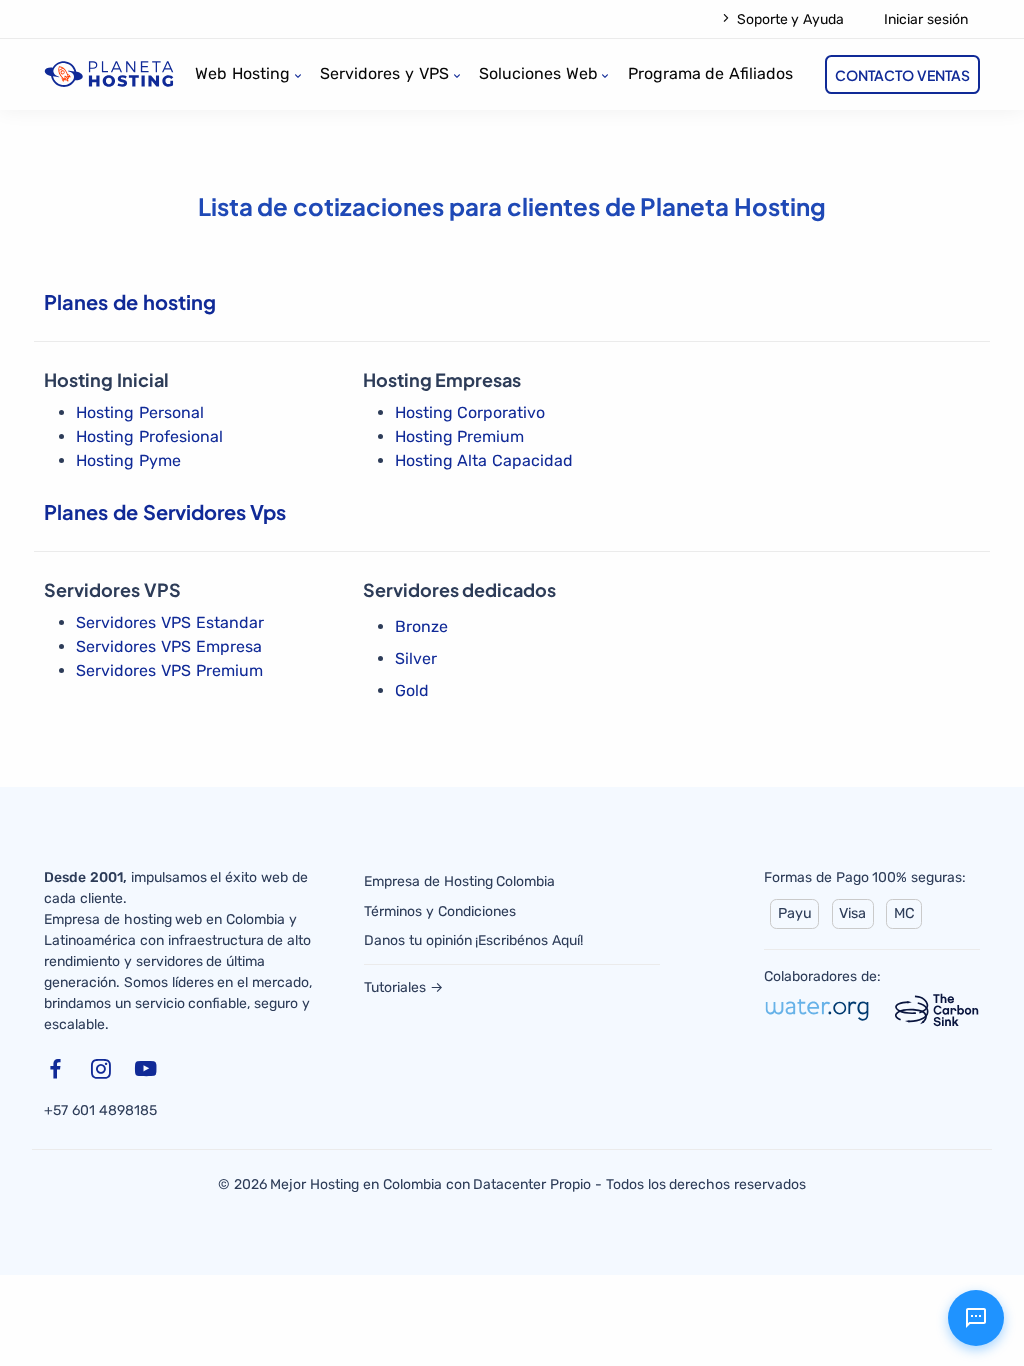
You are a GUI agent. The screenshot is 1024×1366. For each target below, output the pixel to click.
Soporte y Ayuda (788, 19)
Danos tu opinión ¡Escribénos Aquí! (473, 940)
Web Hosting (242, 73)
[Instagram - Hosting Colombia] (103, 1072)
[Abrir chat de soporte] (976, 1318)
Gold (412, 690)
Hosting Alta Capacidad (484, 460)
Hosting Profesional (149, 436)
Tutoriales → (403, 987)
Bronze (421, 626)
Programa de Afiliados (711, 73)
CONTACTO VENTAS (902, 75)
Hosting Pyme (128, 460)
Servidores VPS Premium (169, 670)
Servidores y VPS (384, 73)
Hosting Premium (460, 436)
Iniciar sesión (926, 19)
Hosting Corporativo (470, 412)
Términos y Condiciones (440, 911)
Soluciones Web (538, 73)
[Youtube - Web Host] (148, 1072)
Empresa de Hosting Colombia (459, 881)
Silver (416, 658)
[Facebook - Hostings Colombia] (58, 1072)
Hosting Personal (140, 412)
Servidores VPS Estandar (170, 622)
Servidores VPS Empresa (169, 646)
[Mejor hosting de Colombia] (109, 73)
